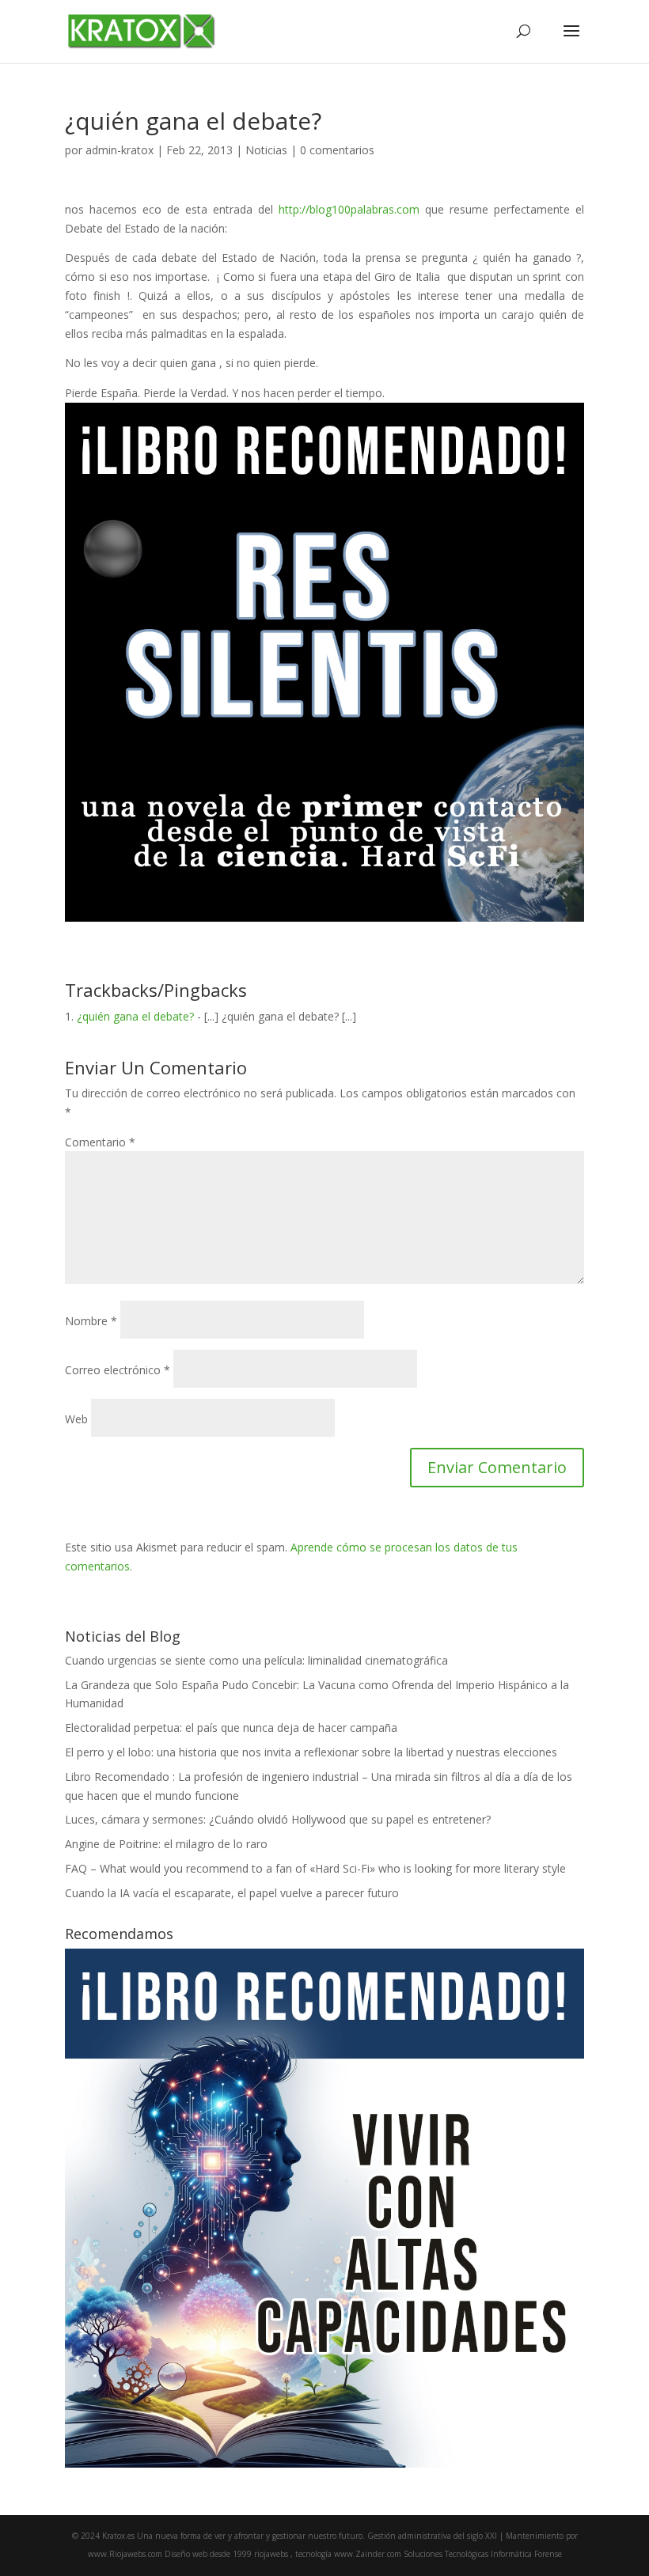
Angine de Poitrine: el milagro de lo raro (166, 1844)
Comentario (100, 1142)
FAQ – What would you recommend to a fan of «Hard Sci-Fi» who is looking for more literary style (315, 1868)
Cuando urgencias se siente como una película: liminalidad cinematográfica (256, 1660)
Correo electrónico (118, 1370)
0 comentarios (337, 150)
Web (76, 1419)
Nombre (91, 1321)
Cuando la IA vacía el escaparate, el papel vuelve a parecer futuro (232, 1893)
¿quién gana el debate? (135, 1016)
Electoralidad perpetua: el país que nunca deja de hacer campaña (231, 1727)
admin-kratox (120, 150)
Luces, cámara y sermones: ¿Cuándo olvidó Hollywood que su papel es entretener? (278, 1819)
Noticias (266, 150)
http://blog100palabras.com (349, 209)
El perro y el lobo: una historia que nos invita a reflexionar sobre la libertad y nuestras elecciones (311, 1752)
